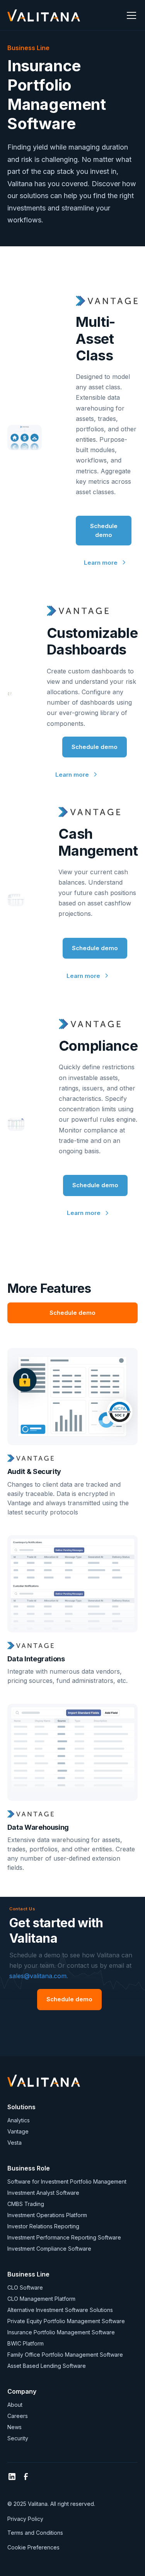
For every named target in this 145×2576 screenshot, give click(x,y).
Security (18, 2438)
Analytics (19, 2120)
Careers (18, 2416)
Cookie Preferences (33, 2547)
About (15, 2405)
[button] (130, 15)
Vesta (14, 2143)
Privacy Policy (25, 2519)
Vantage (18, 2131)
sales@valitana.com (38, 1976)
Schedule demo (104, 530)
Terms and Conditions (35, 2533)
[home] (44, 15)
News (14, 2427)
